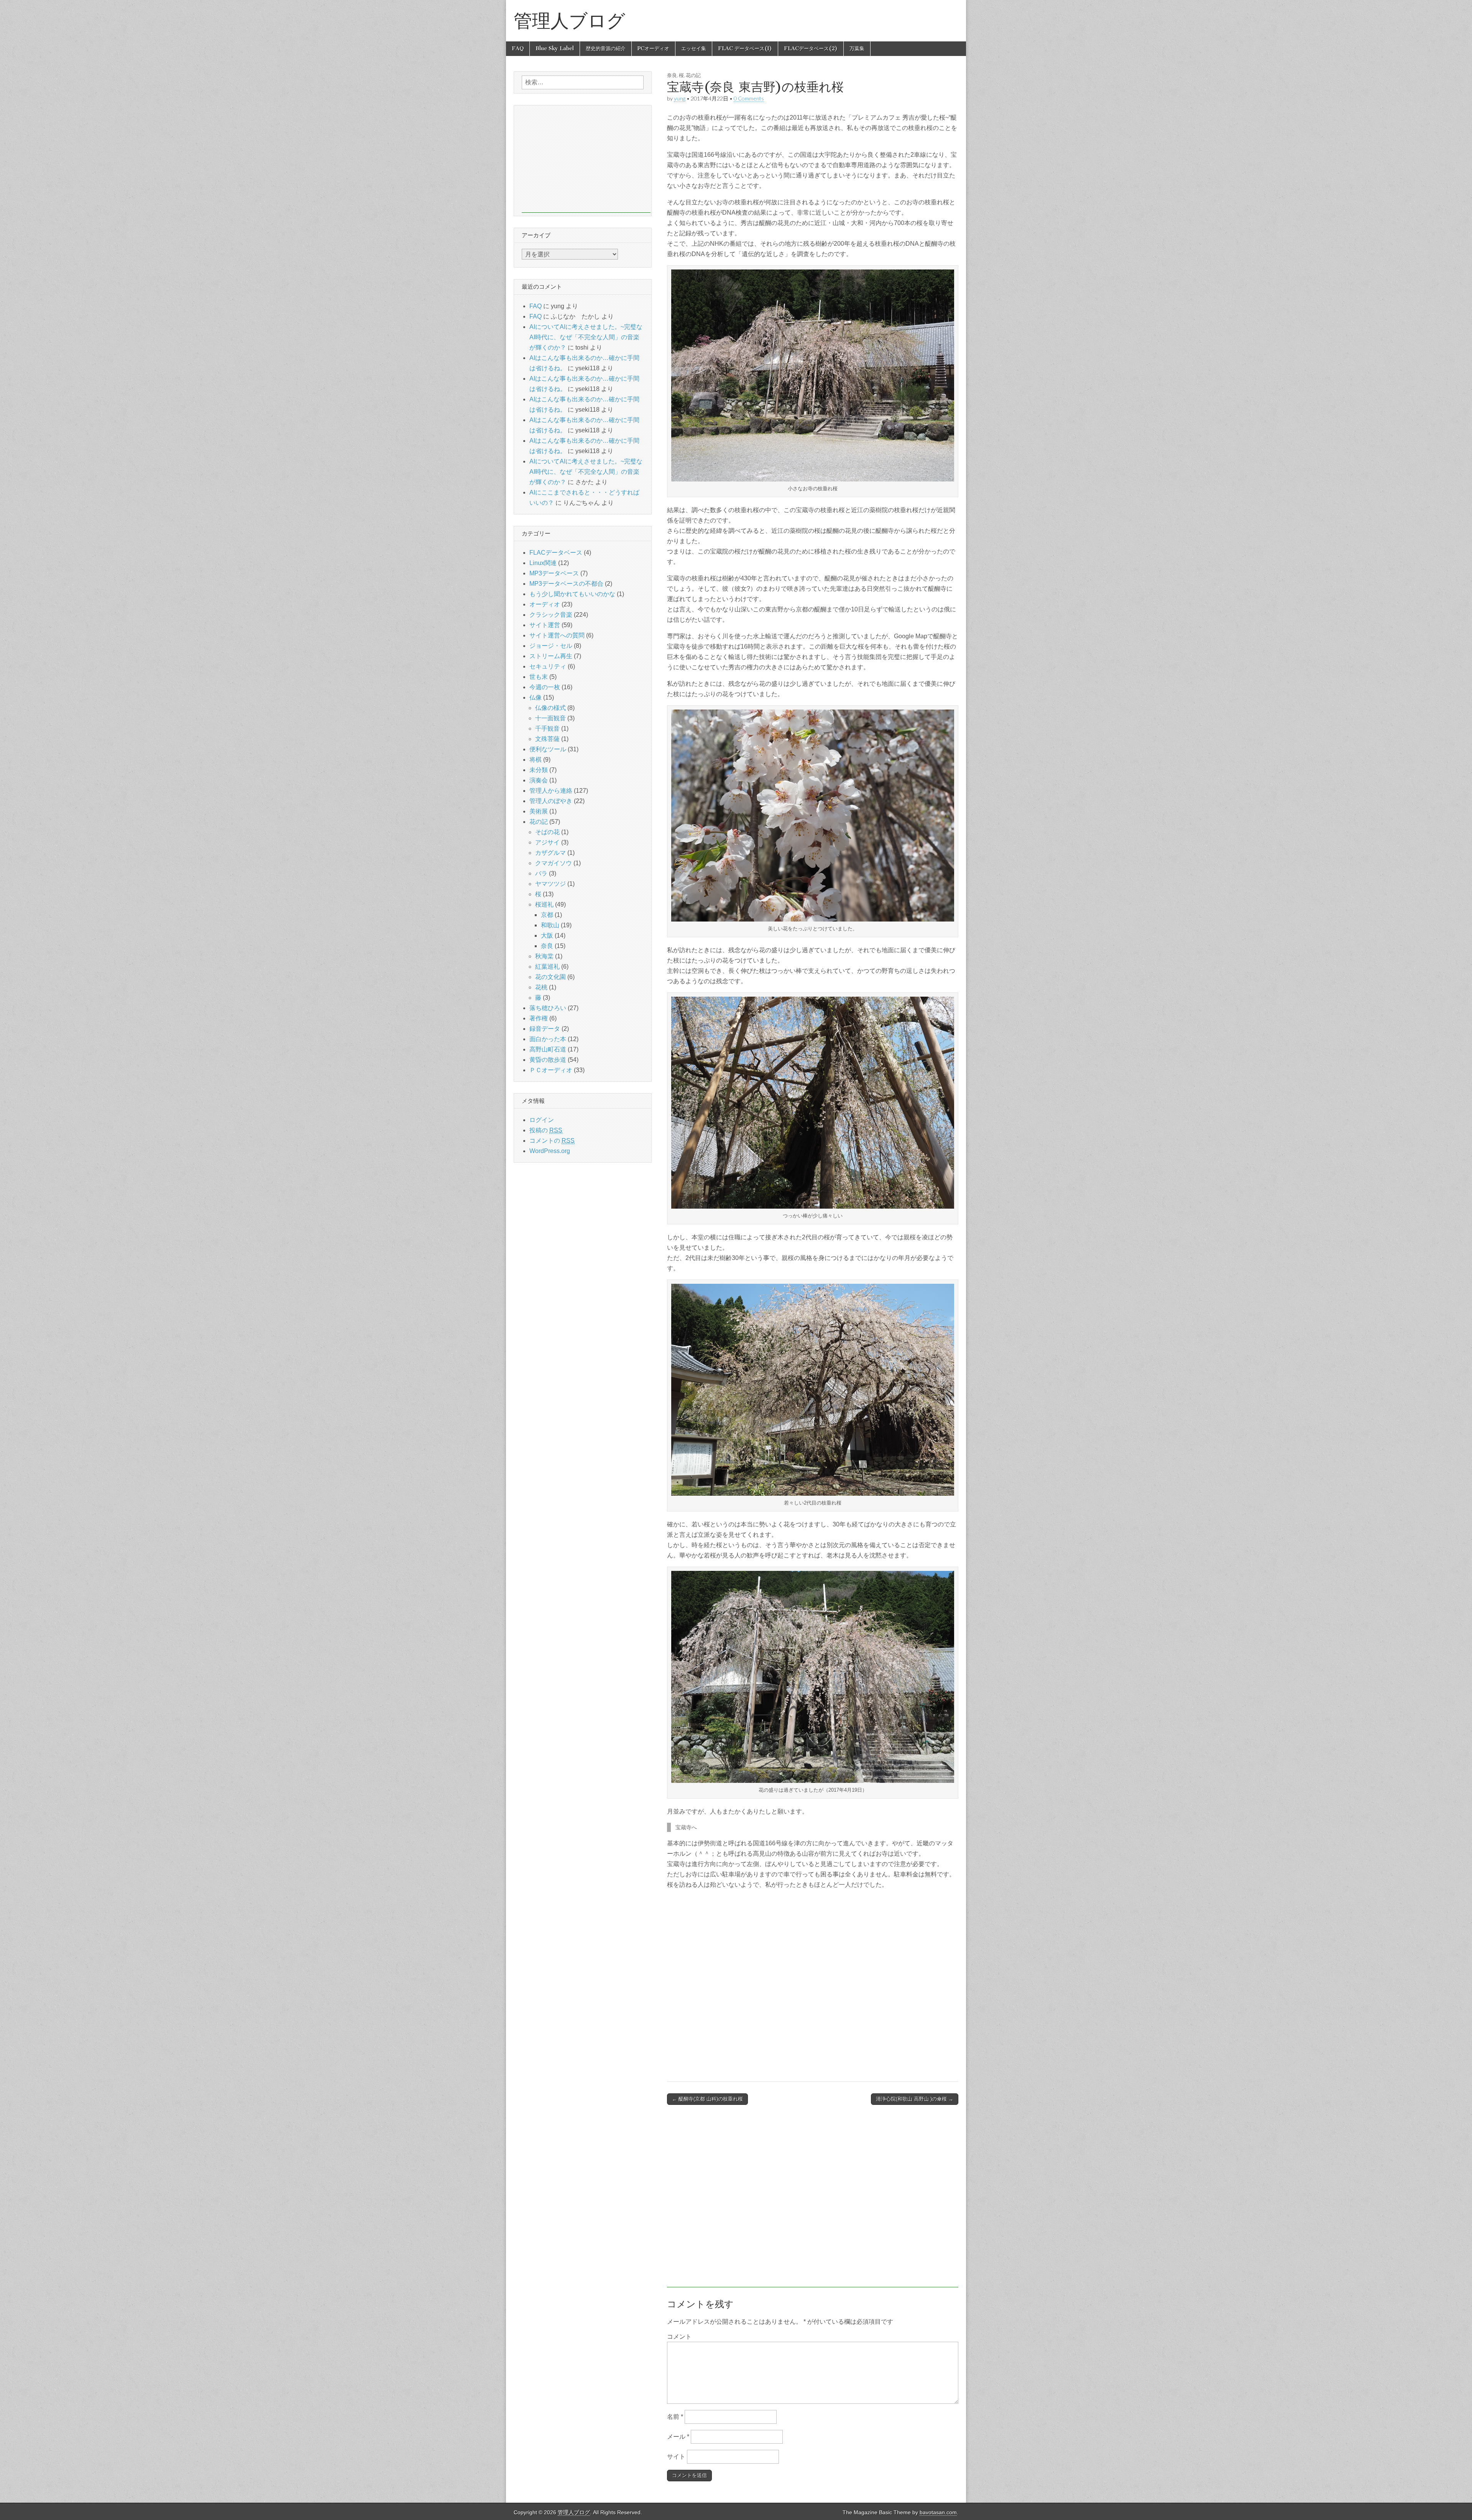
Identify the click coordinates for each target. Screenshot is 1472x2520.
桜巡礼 (544, 904)
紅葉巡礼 (547, 967)
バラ (541, 873)
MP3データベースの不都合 (566, 584)
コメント (679, 2337)
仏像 (536, 697)
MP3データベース (554, 573)
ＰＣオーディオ (551, 1070)
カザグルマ (550, 853)
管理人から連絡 (551, 791)
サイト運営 (545, 625)
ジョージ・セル (551, 646)
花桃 (541, 987)
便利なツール (548, 749)
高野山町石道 (548, 1049)
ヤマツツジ (550, 884)
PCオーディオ (653, 48)
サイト (676, 2457)
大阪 (547, 936)
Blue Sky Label (555, 48)
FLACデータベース (556, 553)
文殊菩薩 (547, 739)
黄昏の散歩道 (548, 1060)
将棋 (536, 760)
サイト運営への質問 (557, 635)
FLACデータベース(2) (811, 48)
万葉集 (857, 48)
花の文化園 (550, 977)
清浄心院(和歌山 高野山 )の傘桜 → (915, 2099)
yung (680, 98)
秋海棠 (544, 956)
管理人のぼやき (551, 801)
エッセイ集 (694, 48)
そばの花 (547, 832)
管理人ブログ (569, 21)
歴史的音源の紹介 (606, 48)
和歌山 (550, 925)
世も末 (539, 677)
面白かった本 (548, 1039)
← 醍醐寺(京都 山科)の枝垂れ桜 (707, 2099)
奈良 (672, 75)
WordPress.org (550, 1151)
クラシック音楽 (551, 615)
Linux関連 (543, 563)
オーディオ (545, 604)
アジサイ (547, 842)
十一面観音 (550, 718)
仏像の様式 (550, 708)
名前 (675, 2417)
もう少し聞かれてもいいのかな (572, 594)
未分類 (539, 770)
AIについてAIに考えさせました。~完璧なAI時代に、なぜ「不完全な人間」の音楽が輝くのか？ (586, 337)
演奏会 (539, 780)
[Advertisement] (813, 2200)
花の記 (693, 75)
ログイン (542, 1120)
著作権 (539, 1018)
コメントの (552, 1141)
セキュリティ (548, 666)
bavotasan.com (938, 2513)
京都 (547, 915)
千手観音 (547, 729)
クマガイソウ (554, 863)
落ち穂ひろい (548, 1008)
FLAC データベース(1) (745, 48)
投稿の (546, 1130)
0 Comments (749, 98)
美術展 (539, 811)
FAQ (518, 48)
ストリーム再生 (551, 656)
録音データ (545, 1029)
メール (678, 2437)
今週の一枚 (545, 687)
